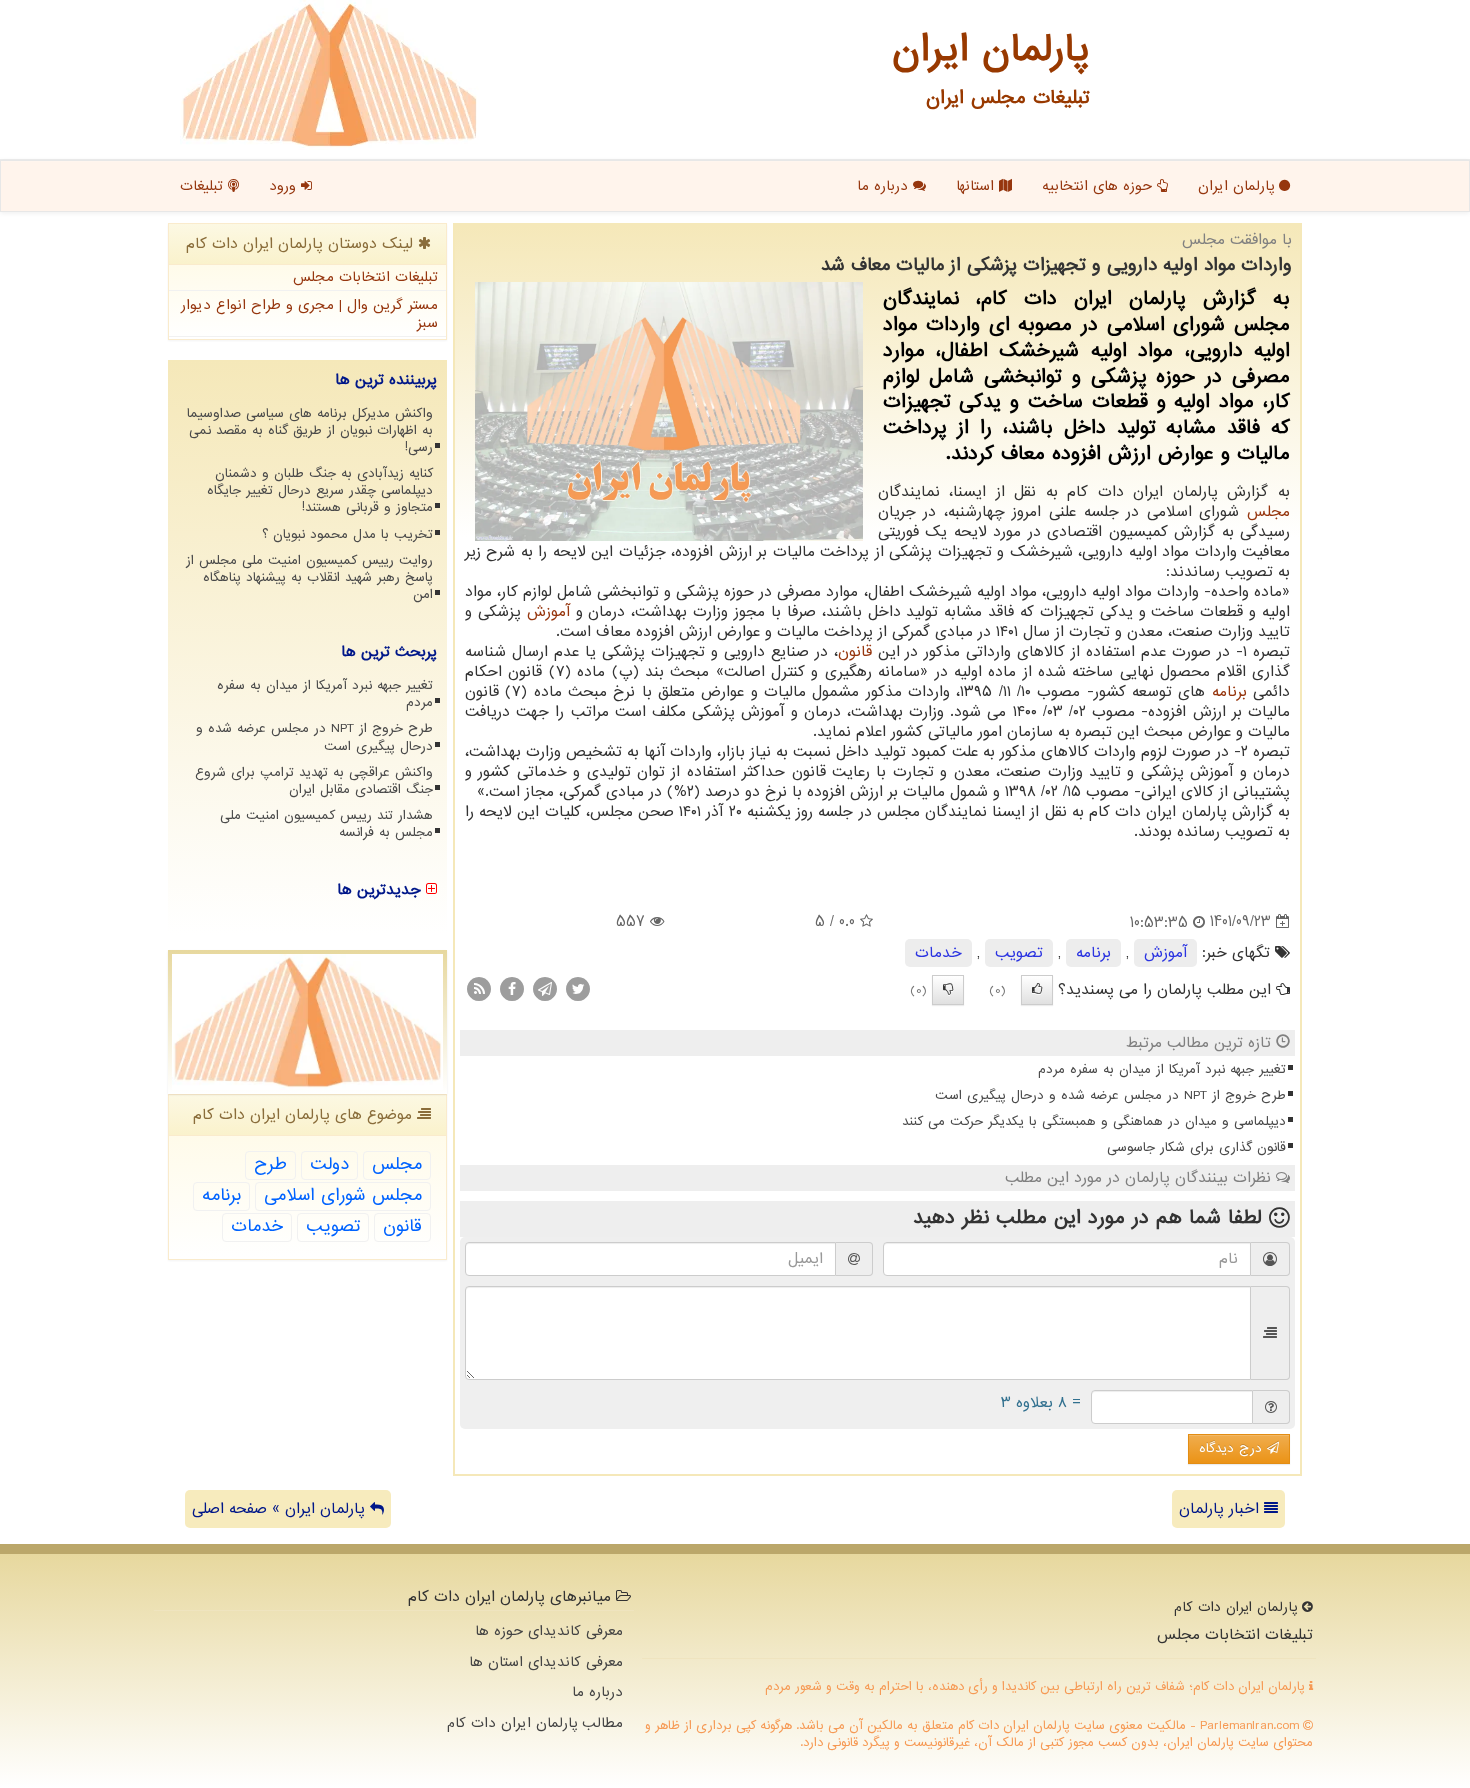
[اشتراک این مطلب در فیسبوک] (512, 988)
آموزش (548, 612)
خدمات (938, 953)
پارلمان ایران (1238, 186)
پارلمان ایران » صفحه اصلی (281, 1509)
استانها (977, 186)
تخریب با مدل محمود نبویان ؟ (347, 534)
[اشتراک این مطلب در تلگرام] (545, 988)
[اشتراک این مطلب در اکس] (578, 988)
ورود (285, 186)
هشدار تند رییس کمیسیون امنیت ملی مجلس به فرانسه (326, 824)
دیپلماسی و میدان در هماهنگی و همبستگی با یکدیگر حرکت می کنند (1094, 1121)
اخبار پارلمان (1221, 1509)
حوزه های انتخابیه (1099, 186)
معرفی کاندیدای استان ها (546, 1662)
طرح (270, 1164)
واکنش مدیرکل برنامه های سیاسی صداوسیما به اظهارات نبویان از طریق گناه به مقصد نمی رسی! (310, 430)
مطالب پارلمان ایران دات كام (535, 1723)
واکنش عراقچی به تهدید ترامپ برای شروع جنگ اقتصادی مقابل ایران (314, 781)
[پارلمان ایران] (329, 75)
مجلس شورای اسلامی (343, 1195)
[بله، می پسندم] (1037, 990)
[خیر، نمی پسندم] (948, 990)
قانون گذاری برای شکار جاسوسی (1196, 1147)
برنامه (1229, 692)
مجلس (1268, 512)
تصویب (1019, 953)
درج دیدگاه (1233, 1448)
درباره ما (885, 186)
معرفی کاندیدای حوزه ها (549, 1631)
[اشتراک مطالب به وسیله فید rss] (479, 988)
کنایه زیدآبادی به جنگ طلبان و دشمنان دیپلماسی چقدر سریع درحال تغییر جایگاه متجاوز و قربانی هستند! (320, 490)
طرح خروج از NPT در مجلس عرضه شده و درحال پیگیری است (1110, 1095)
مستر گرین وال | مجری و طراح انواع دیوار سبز (309, 314)
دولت (329, 1164)
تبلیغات (204, 186)
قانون (855, 652)
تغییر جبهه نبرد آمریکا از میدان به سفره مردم (1162, 1069)
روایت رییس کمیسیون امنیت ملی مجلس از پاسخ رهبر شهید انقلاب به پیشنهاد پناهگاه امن (309, 577)
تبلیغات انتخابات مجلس (365, 277)
